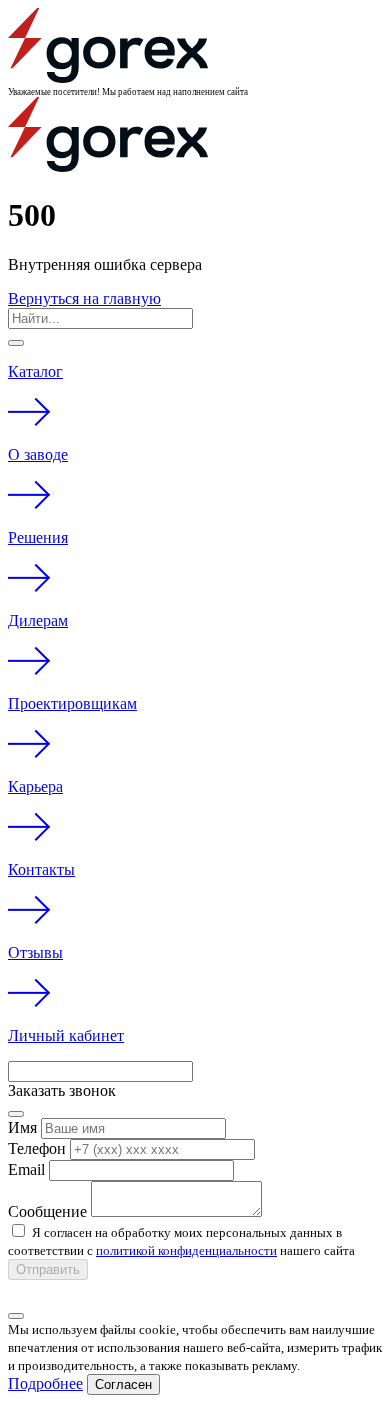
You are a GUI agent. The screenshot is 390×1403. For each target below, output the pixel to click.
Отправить (48, 1269)
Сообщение (47, 1211)
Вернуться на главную (84, 298)
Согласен (123, 1384)
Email (26, 1169)
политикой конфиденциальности (186, 1250)
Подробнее (45, 1383)
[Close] (16, 343)
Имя (22, 1127)
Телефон (37, 1148)
